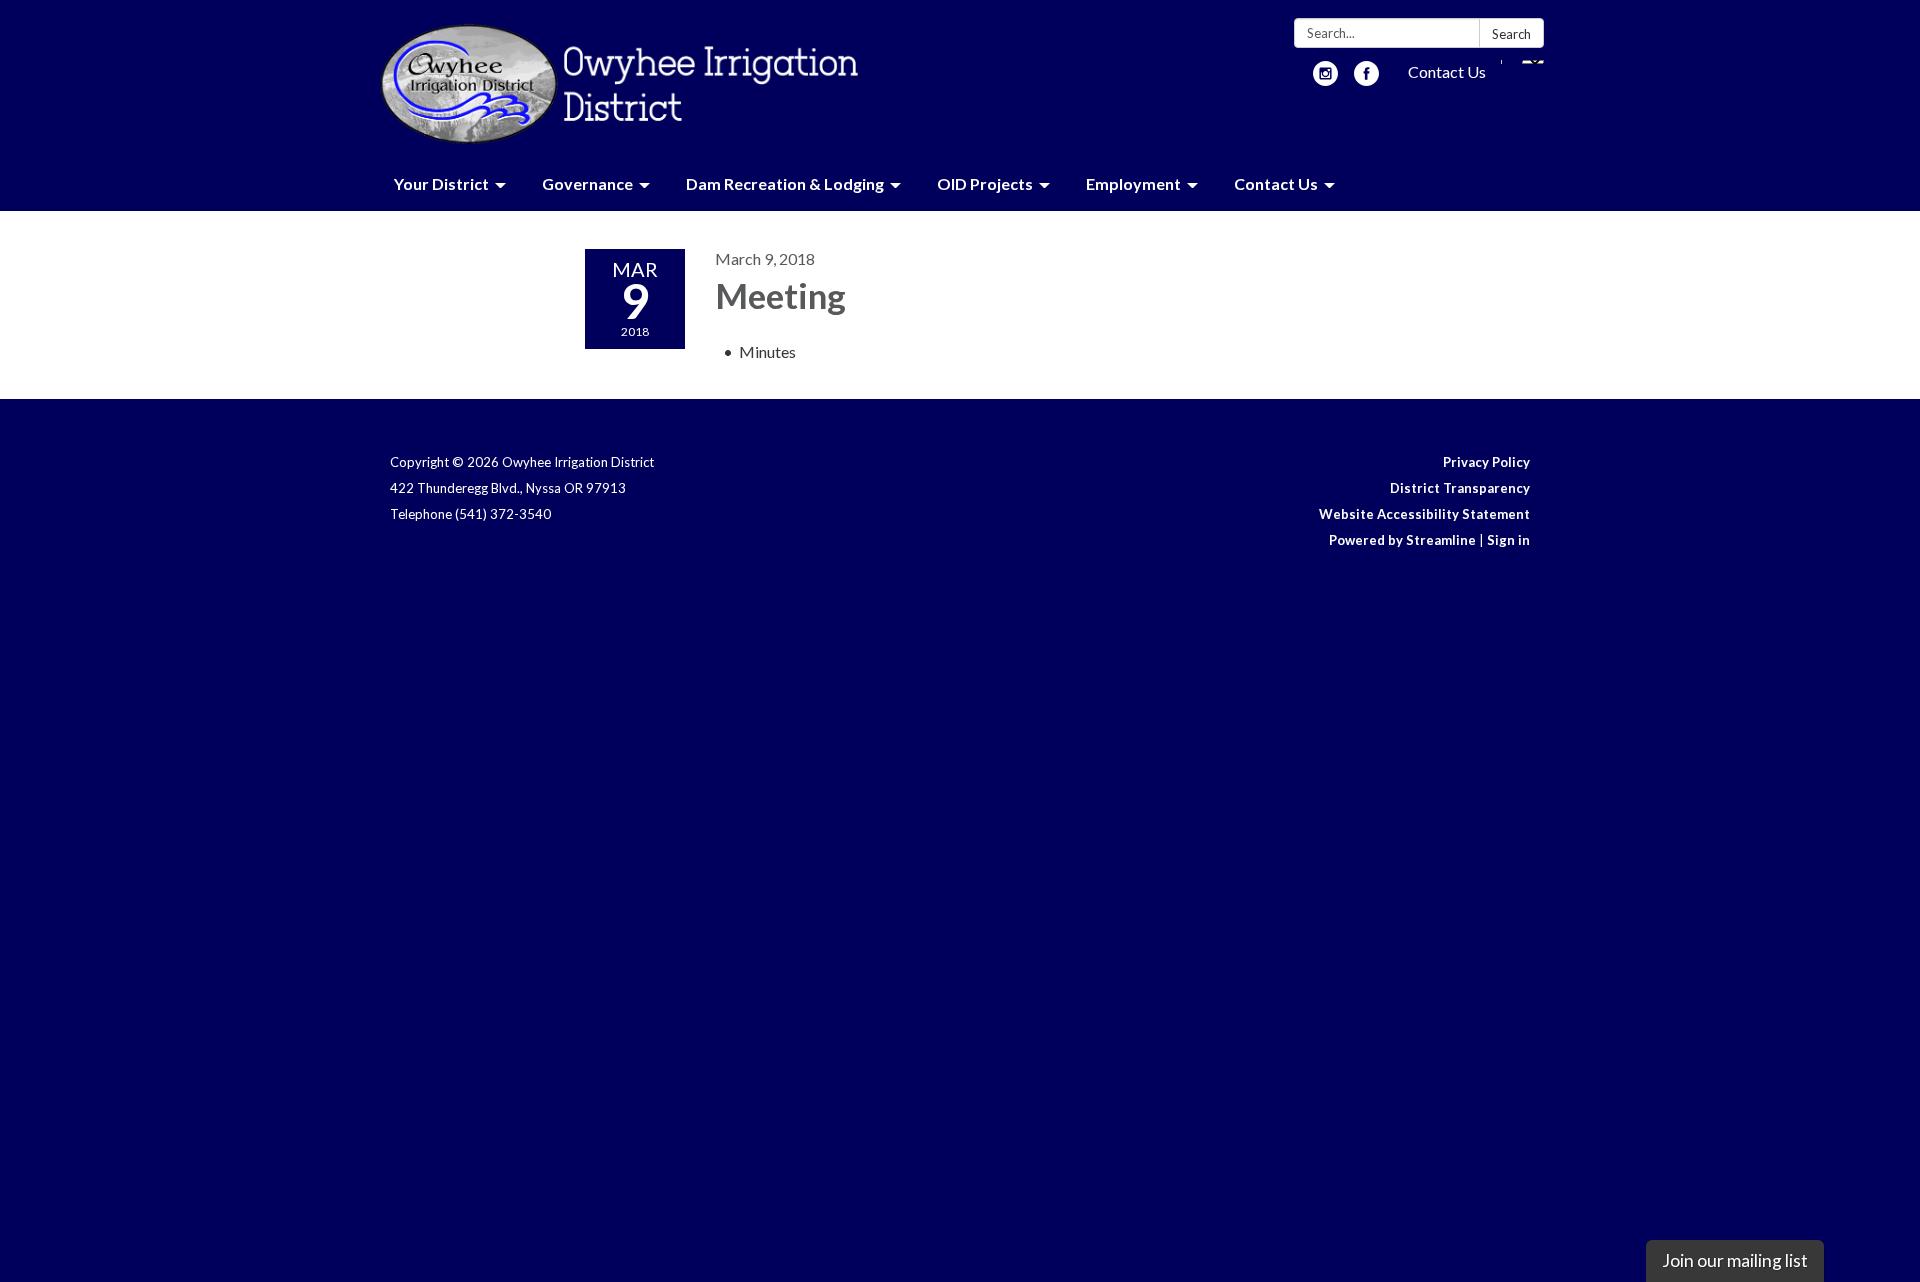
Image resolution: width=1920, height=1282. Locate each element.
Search (1511, 34)
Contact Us (1447, 71)
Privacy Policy (1486, 462)
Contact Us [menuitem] (1276, 183)
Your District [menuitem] (441, 183)
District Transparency (1460, 488)
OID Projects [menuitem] (985, 183)
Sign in (1508, 540)
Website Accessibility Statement (1424, 514)
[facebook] (1366, 79)
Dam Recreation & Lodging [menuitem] (785, 183)
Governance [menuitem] (587, 183)
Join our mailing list (1735, 1260)
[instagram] (1325, 79)
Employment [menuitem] (1133, 183)
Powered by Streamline (1402, 540)
